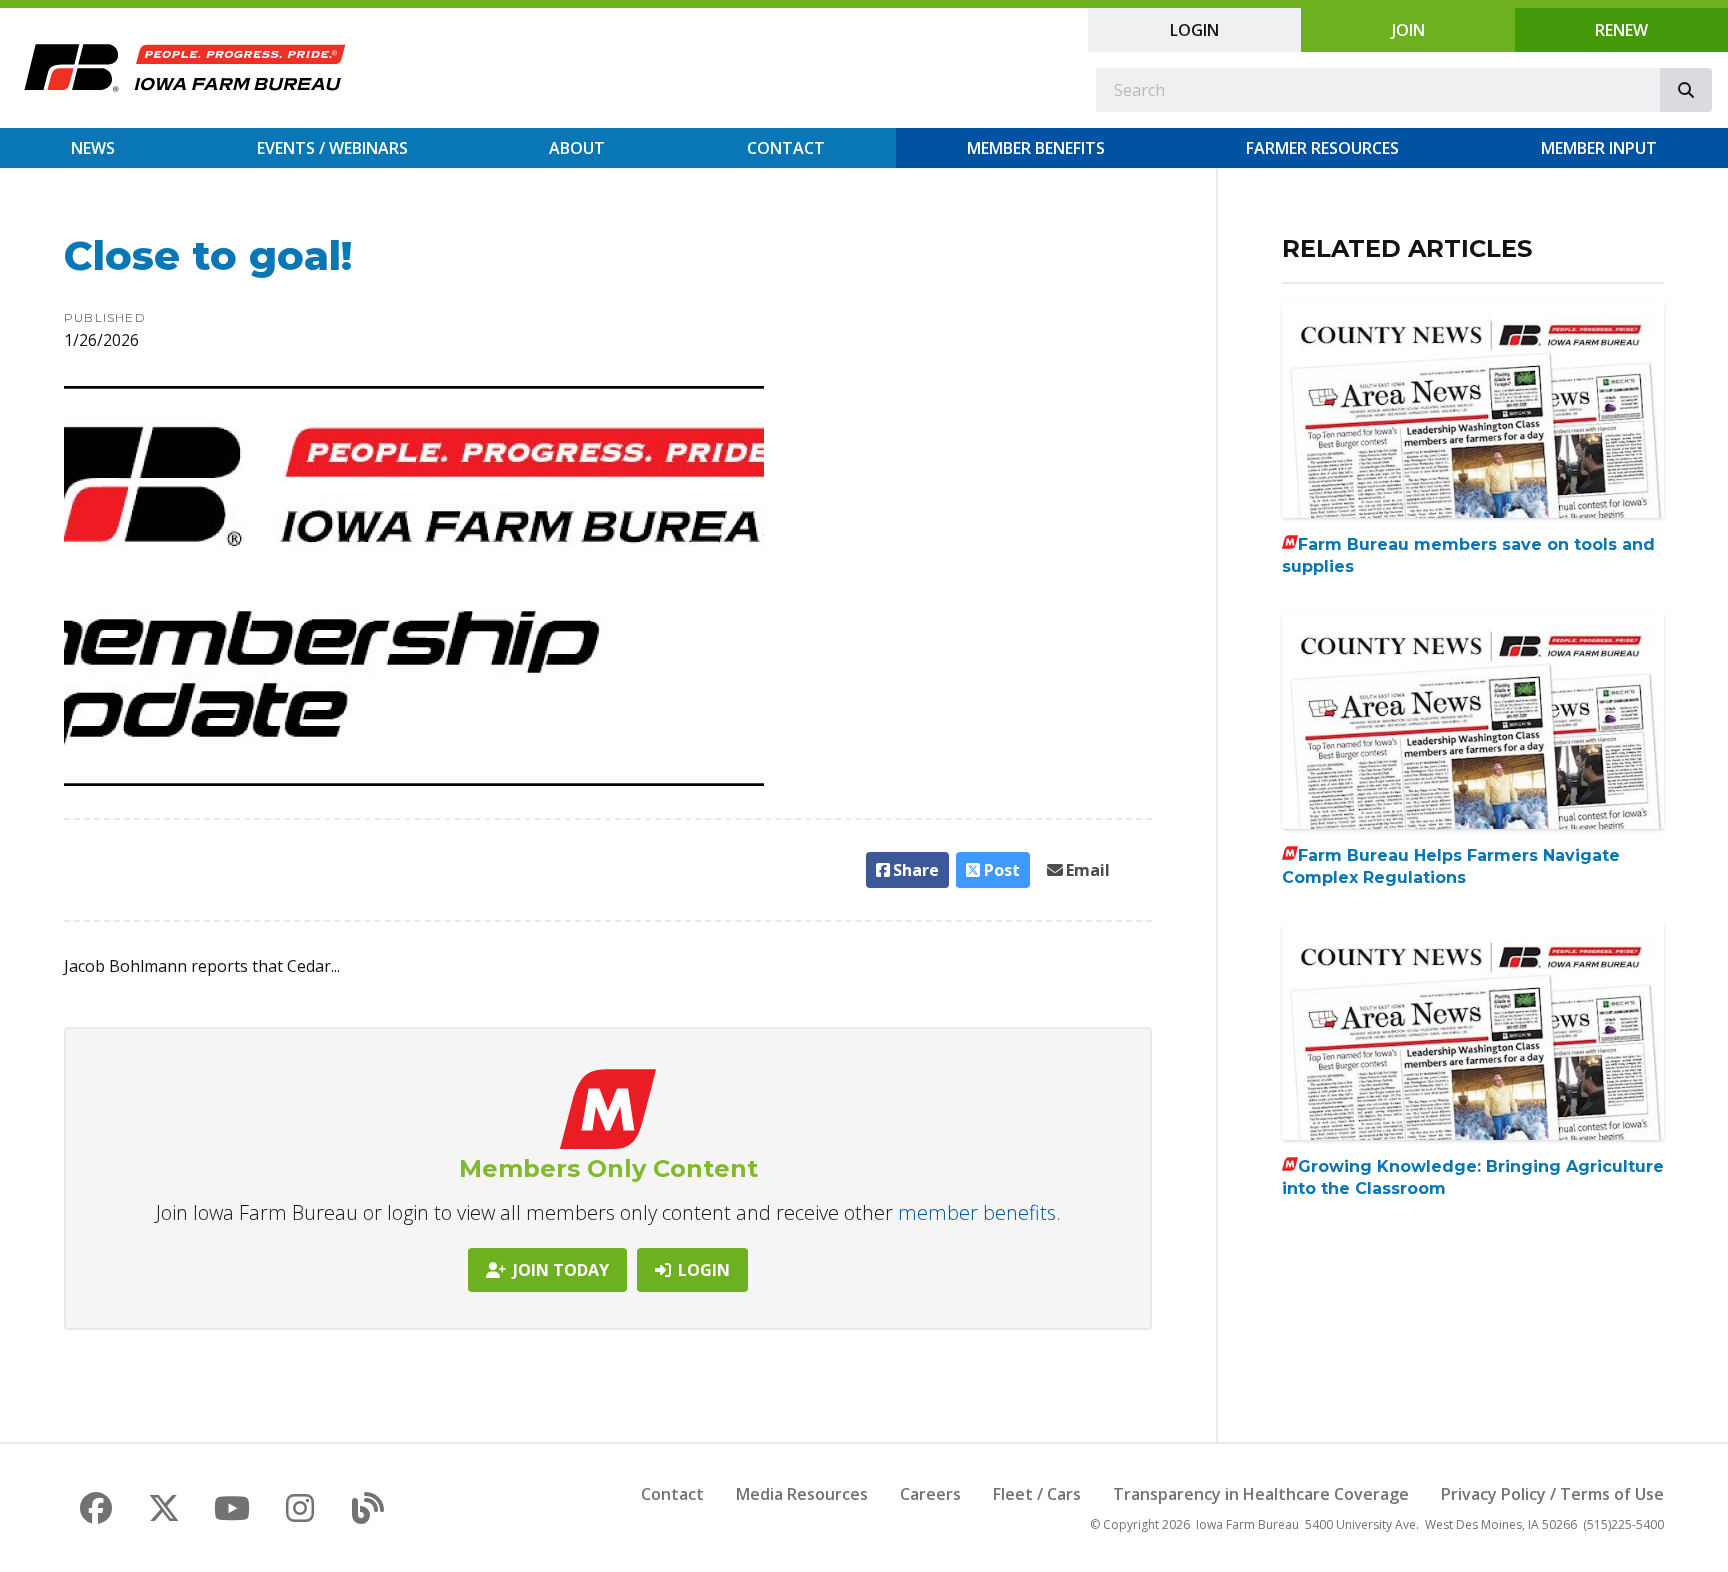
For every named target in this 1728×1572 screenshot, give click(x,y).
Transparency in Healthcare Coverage (1261, 1494)
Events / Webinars (332, 148)
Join (1408, 30)
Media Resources (802, 1494)
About (577, 148)
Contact (786, 148)
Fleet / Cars (1037, 1494)
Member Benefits (1036, 148)
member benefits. (979, 1212)
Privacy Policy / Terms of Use (1552, 1494)
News (93, 148)
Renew (1621, 30)
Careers (930, 1494)
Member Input (1599, 148)
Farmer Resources (1322, 148)
